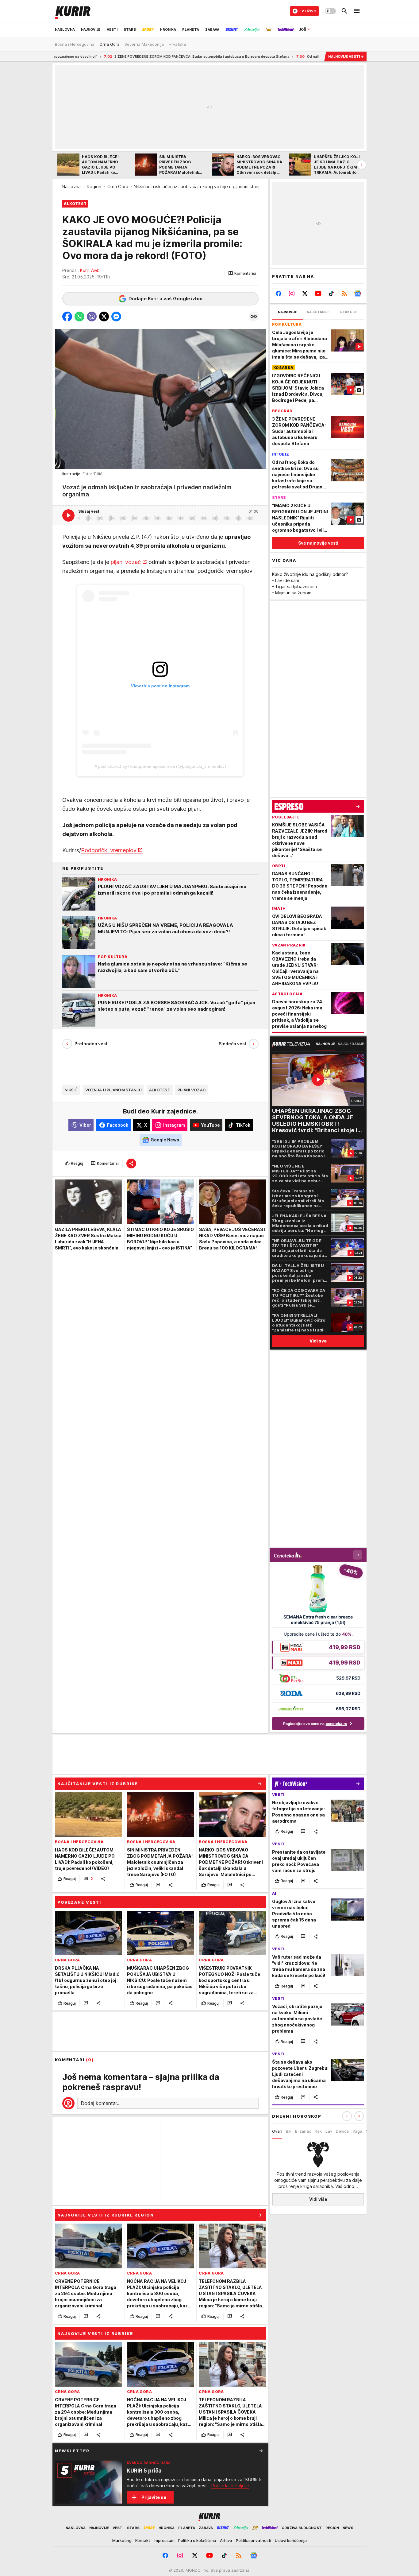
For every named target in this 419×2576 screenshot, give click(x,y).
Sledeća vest (233, 1044)
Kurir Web (90, 270)
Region (94, 186)
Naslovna (71, 186)
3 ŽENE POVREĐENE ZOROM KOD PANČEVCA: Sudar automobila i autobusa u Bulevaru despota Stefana (108, 56)
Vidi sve (318, 1341)
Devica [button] (342, 2131)
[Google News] (357, 293)
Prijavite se (154, 2497)
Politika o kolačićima (197, 2540)
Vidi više (318, 2199)
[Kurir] (73, 11)
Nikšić (71, 1090)
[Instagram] (292, 293)
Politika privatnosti (254, 2540)
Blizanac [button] (303, 2131)
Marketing (122, 2540)
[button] (242, 274)
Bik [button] (289, 2131)
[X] (305, 293)
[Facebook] (279, 293)
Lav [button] (329, 2131)
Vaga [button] (357, 2131)
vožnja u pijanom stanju (113, 1090)
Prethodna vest (91, 1044)
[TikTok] (331, 293)
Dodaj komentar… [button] (101, 2103)
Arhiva (226, 2540)
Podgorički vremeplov (109, 850)
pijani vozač (126, 562)
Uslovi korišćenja (291, 2540)
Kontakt (143, 2540)
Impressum (164, 2540)
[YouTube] (318, 293)
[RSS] (344, 293)
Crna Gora (118, 186)
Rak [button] (318, 2131)
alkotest (160, 1090)
